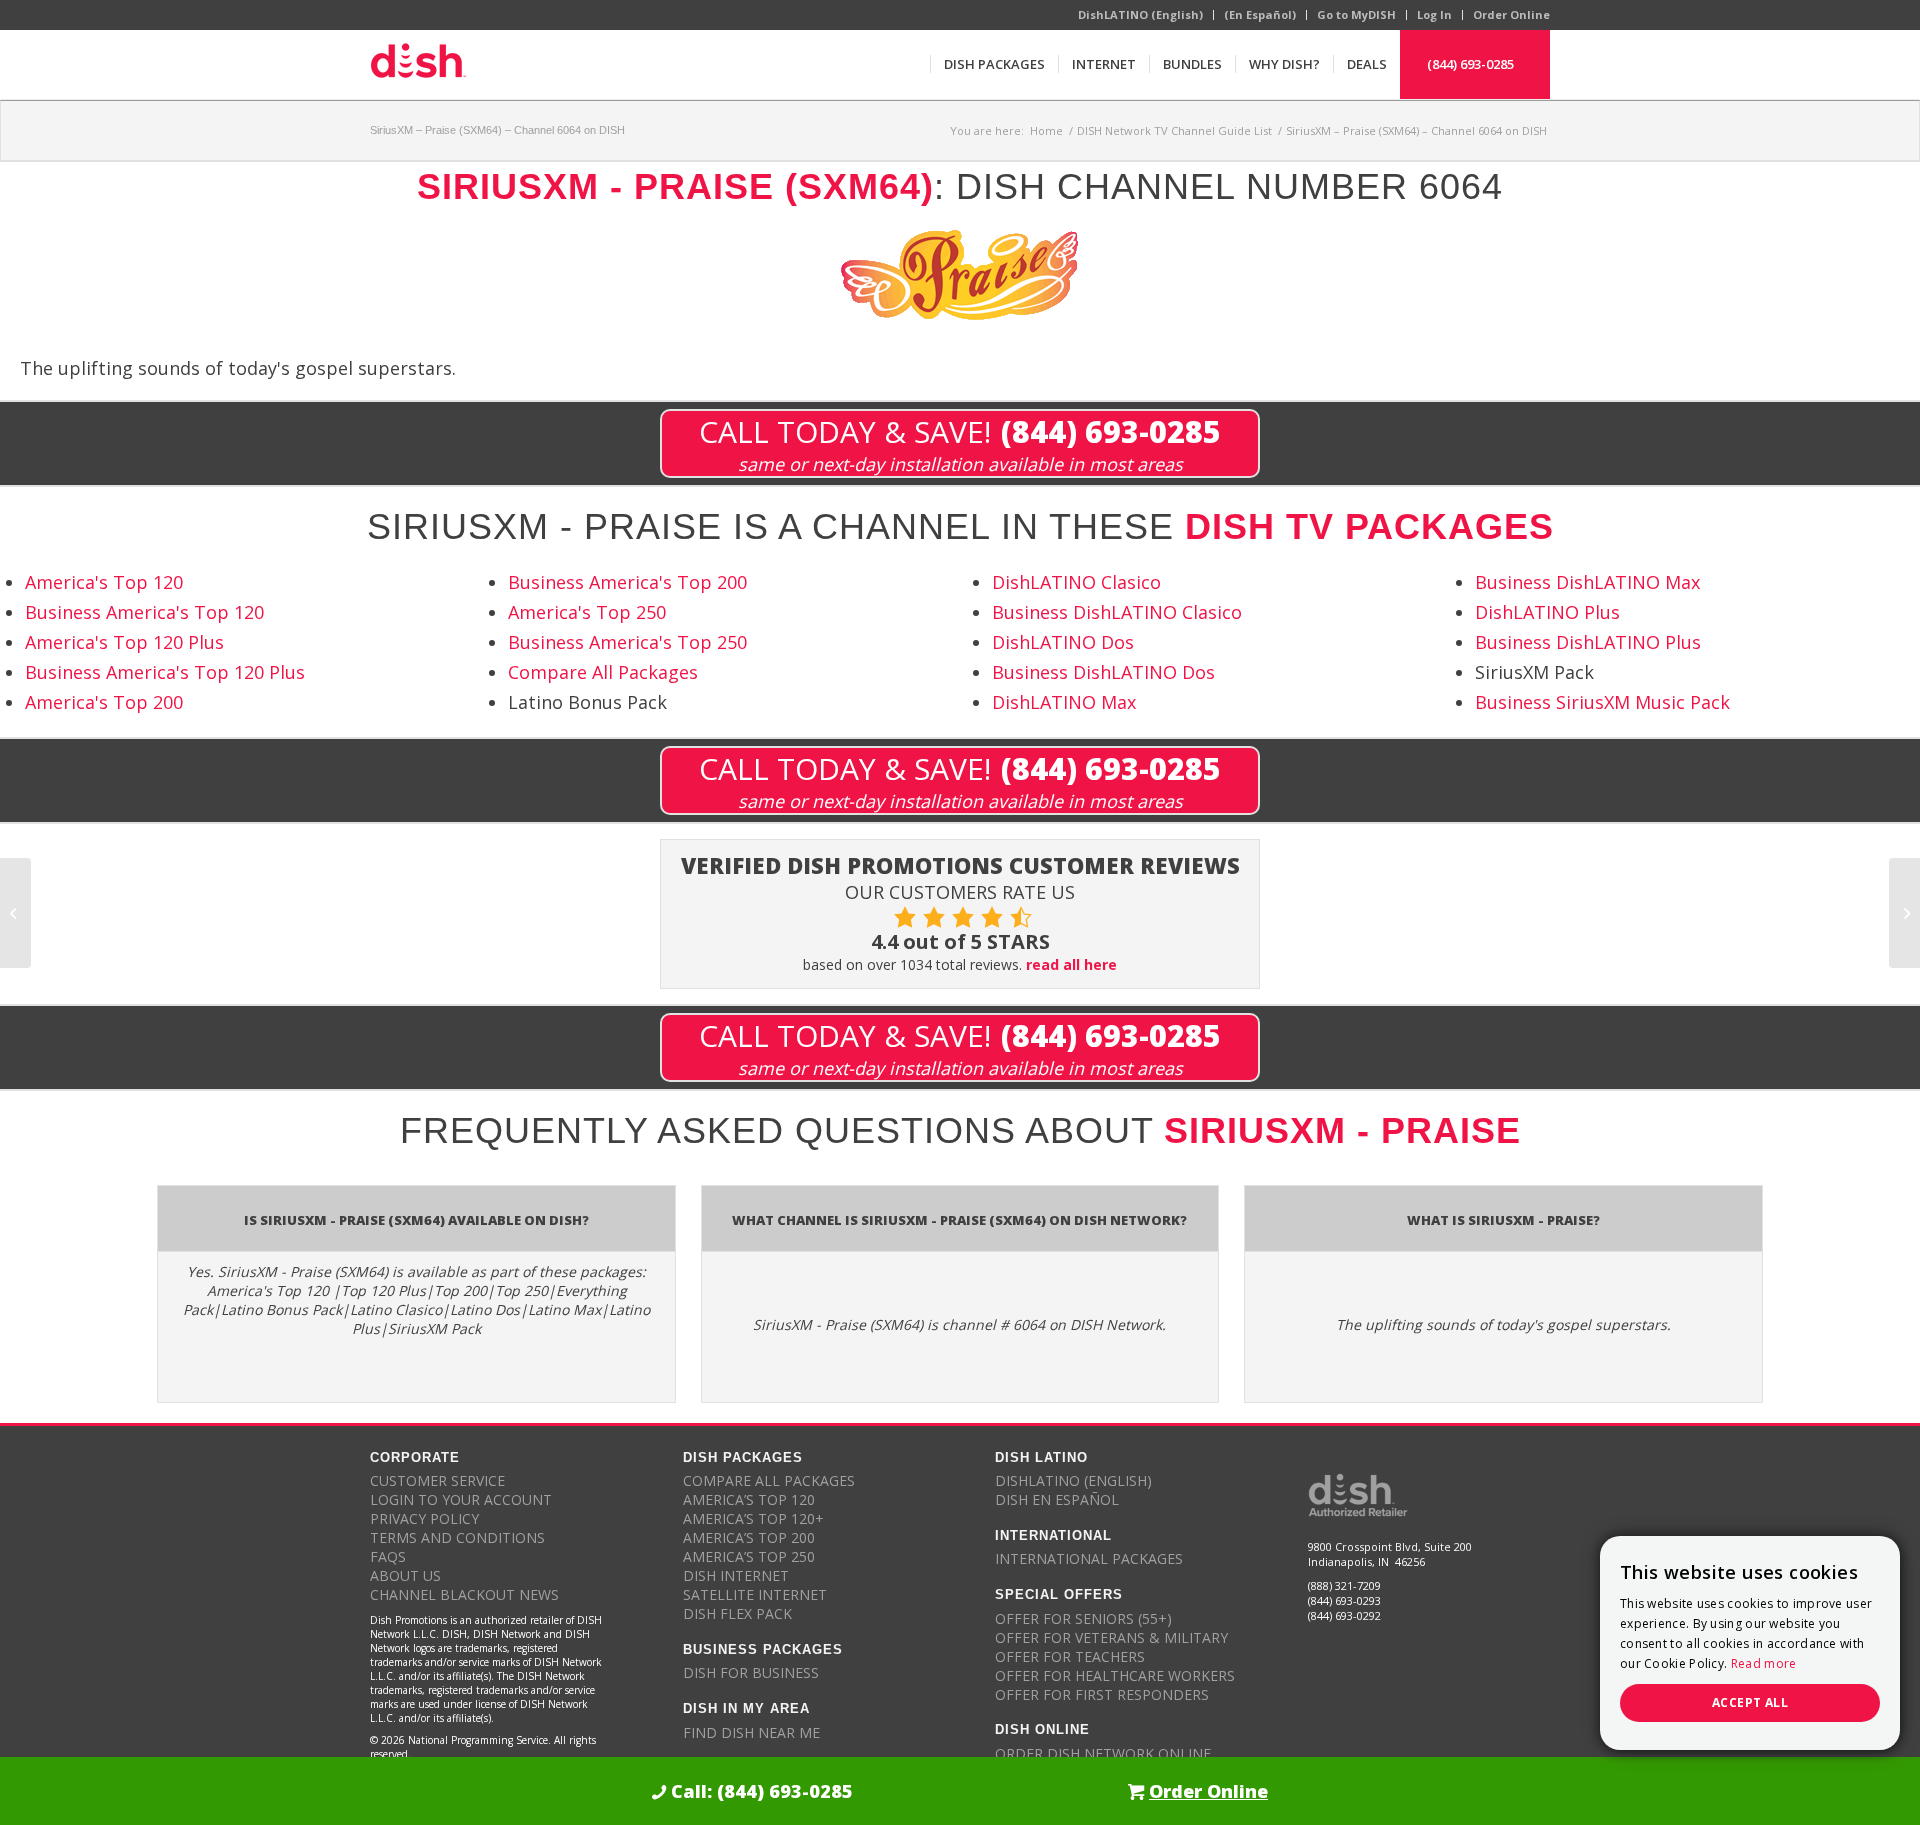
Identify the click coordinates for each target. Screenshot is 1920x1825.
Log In (1434, 14)
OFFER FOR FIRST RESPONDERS (1102, 1694)
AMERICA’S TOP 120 (749, 1499)
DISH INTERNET (736, 1575)
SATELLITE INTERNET (755, 1594)
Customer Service (437, 1480)
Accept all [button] (1750, 1702)
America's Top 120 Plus (124, 642)
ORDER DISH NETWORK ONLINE (1103, 1753)
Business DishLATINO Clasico (1117, 612)
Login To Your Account (461, 1499)
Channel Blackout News (464, 1594)
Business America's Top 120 (144, 612)
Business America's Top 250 (627, 642)
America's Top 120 (104, 582)
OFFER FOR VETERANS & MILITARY (1111, 1637)
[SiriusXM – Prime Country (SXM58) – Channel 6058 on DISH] (1904, 913)
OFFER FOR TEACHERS (1070, 1656)
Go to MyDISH (1356, 14)
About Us (405, 1575)
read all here (1071, 964)
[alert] (1750, 1643)
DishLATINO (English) (1140, 14)
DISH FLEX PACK (737, 1613)
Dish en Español (1057, 1499)
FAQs (388, 1556)
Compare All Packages (603, 672)
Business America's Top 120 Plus (165, 672)
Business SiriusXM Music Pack (1602, 702)
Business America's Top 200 (627, 582)
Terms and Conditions (457, 1537)
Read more (1764, 1663)
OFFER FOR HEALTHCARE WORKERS (1115, 1675)
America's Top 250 (587, 612)
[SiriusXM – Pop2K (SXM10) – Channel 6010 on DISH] (15, 913)
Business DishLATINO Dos (1103, 672)
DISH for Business (751, 1672)
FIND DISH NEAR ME (751, 1732)
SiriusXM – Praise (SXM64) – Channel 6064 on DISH (497, 130)
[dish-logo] (418, 64)
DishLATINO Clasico (1076, 582)
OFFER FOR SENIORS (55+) (1083, 1618)
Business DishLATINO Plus (1588, 642)
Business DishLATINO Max (1587, 582)
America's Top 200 (104, 702)
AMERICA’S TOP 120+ (753, 1518)
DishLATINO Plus (1547, 612)
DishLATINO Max (1064, 702)
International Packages (1089, 1558)
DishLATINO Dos (1063, 642)
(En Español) (1260, 14)
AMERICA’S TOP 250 (749, 1556)
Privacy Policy (424, 1518)
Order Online (1511, 14)
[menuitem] (994, 64)
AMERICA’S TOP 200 (749, 1537)
